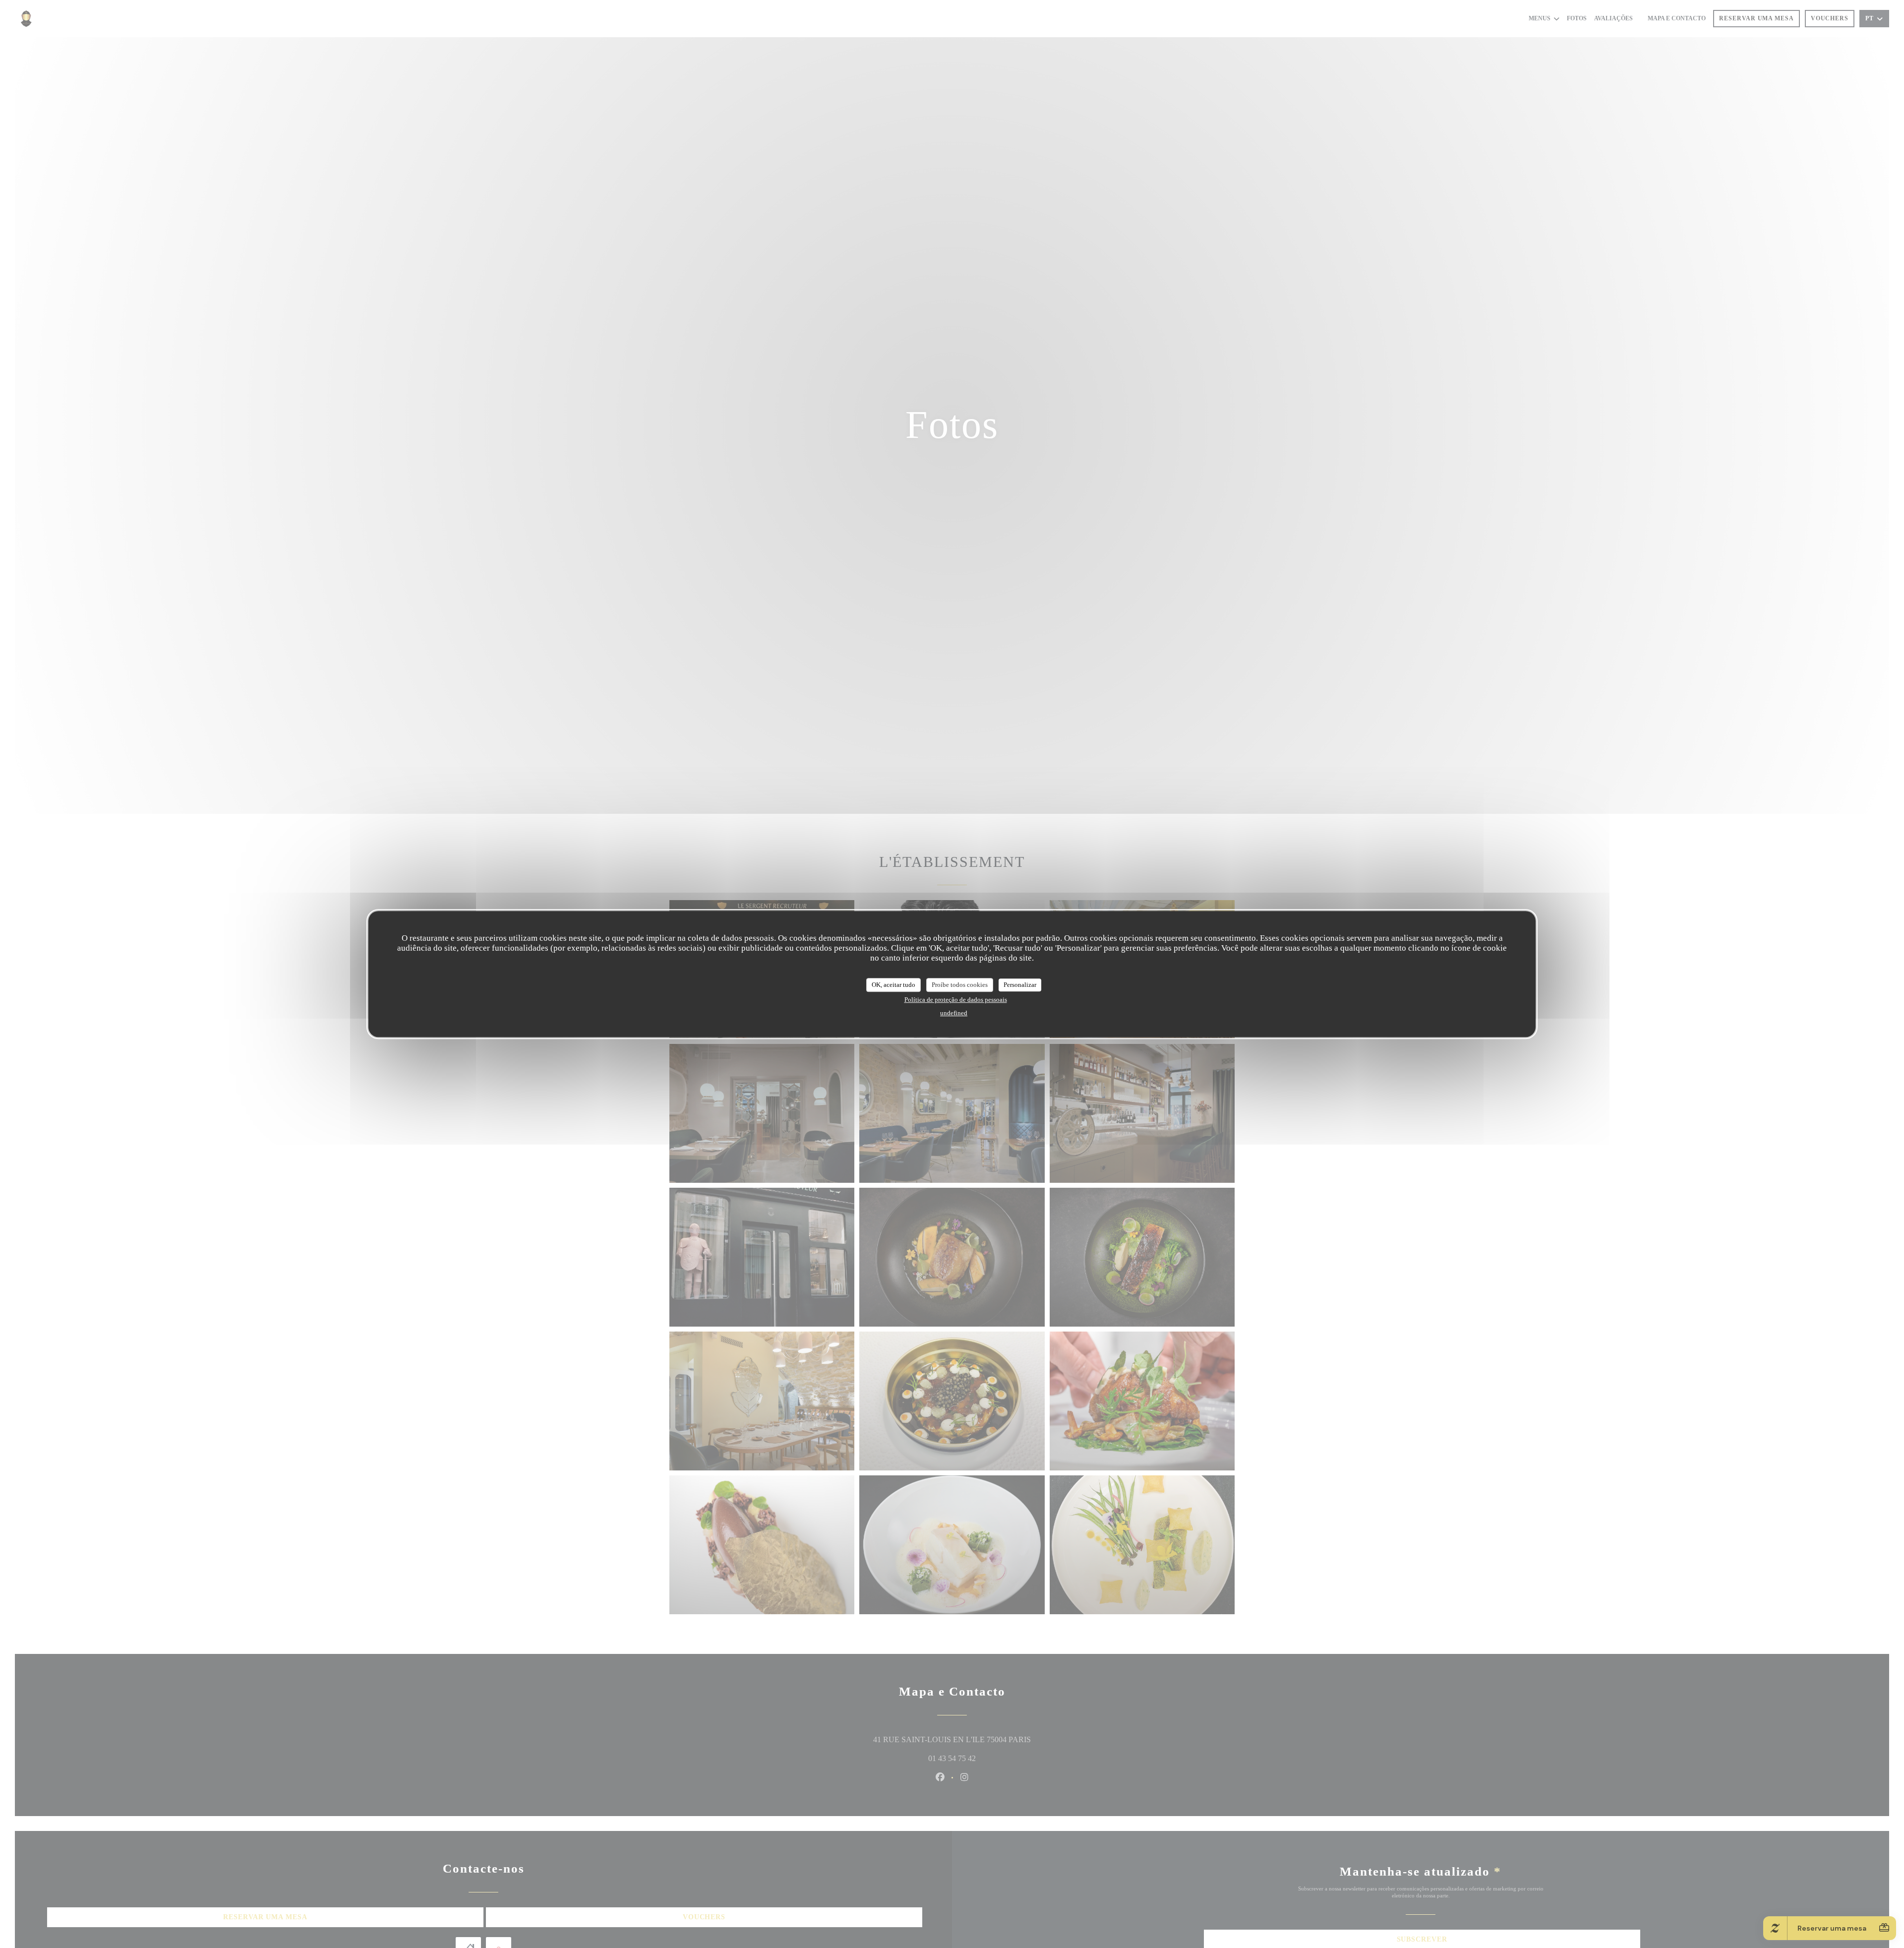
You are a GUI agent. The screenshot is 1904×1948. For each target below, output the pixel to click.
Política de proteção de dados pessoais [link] (956, 1000)
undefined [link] (954, 1013)
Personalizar (1020, 985)
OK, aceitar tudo (893, 985)
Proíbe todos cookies (960, 985)
